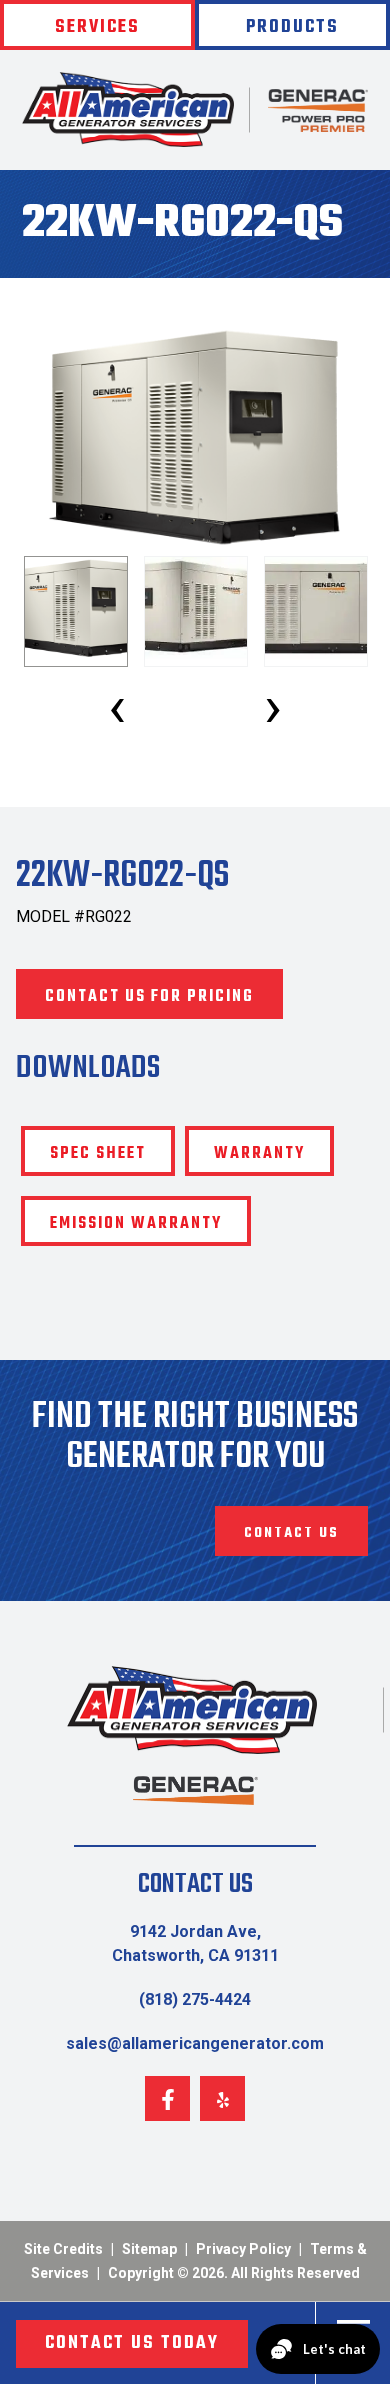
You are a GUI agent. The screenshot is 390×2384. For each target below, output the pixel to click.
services (97, 27)
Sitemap (149, 2249)
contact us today (132, 2343)
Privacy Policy (243, 2249)
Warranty (259, 1154)
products (292, 27)
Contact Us (291, 1533)
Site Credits (63, 2249)
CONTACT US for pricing (149, 997)
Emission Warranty (136, 1224)
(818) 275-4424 (195, 1999)
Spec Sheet (98, 1154)
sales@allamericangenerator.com (195, 2043)
